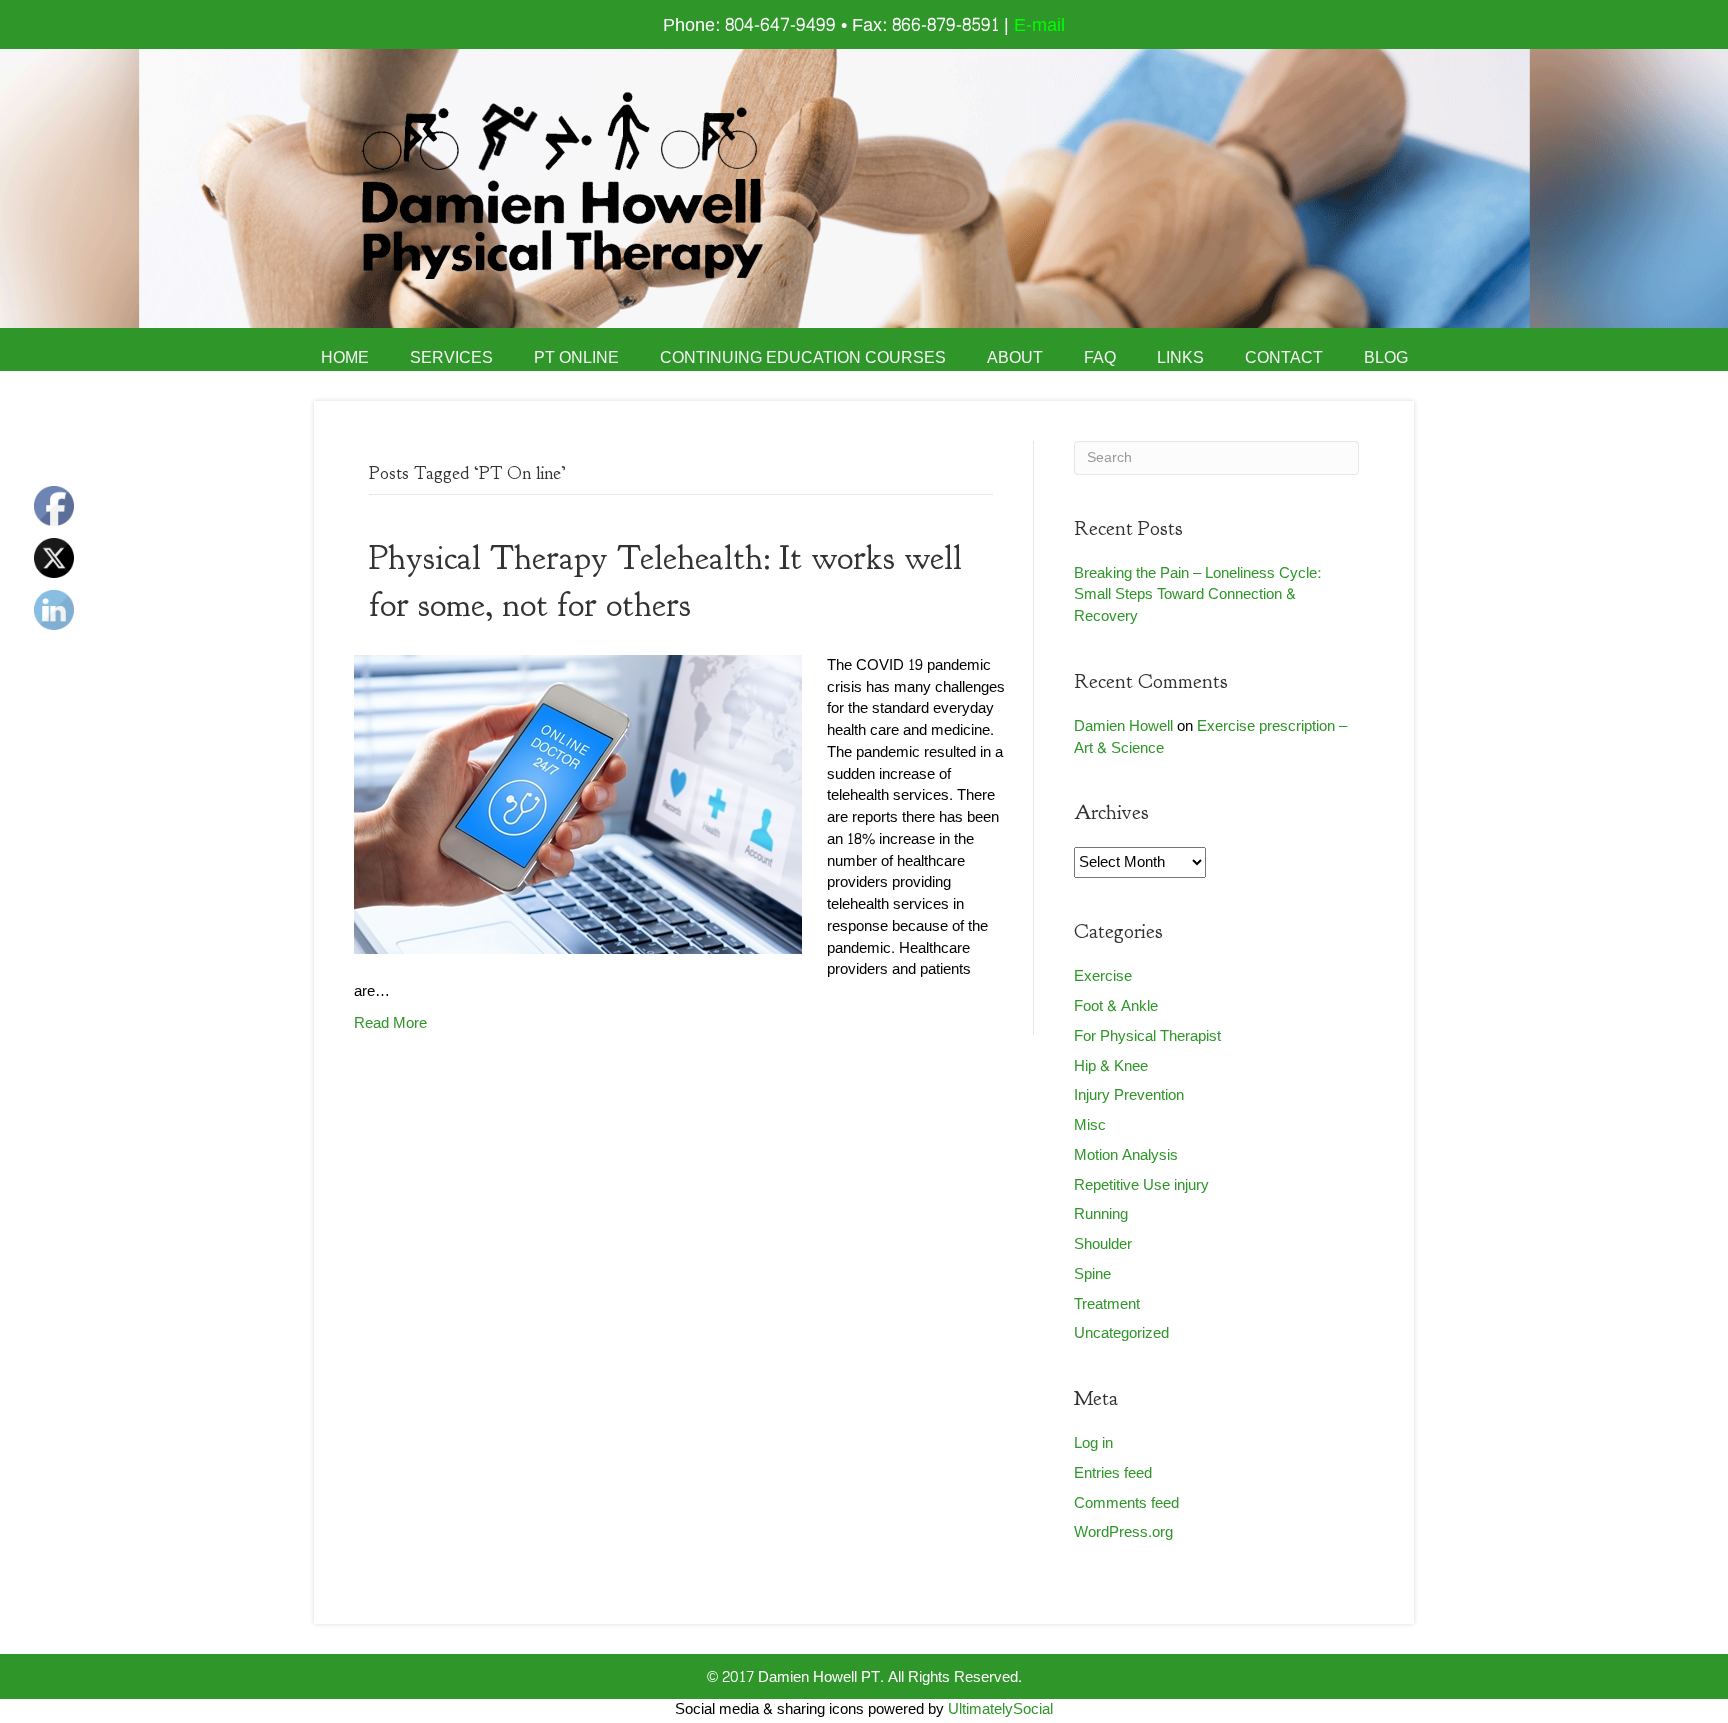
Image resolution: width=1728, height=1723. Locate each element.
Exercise (1103, 976)
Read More (390, 1023)
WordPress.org (1123, 1532)
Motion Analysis (1126, 1155)
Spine (1092, 1274)
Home (345, 358)
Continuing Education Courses (803, 358)
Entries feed (1113, 1473)
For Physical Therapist (1147, 1036)
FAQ (1100, 358)
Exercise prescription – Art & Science (1210, 737)
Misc (1090, 1125)
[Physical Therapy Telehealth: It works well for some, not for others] (578, 809)
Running (1101, 1214)
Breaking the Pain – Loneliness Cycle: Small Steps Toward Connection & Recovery (1197, 595)
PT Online (576, 358)
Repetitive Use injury (1141, 1185)
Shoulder (1103, 1244)
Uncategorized (1121, 1333)
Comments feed (1126, 1503)
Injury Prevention (1129, 1095)
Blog (1386, 358)
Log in (1093, 1443)
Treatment (1107, 1304)
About (1015, 358)
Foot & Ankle (1116, 1006)
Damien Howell (1123, 726)
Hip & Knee (1111, 1066)
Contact (1284, 358)
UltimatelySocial (1000, 1709)
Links (1180, 358)
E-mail (1039, 25)
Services (451, 358)
